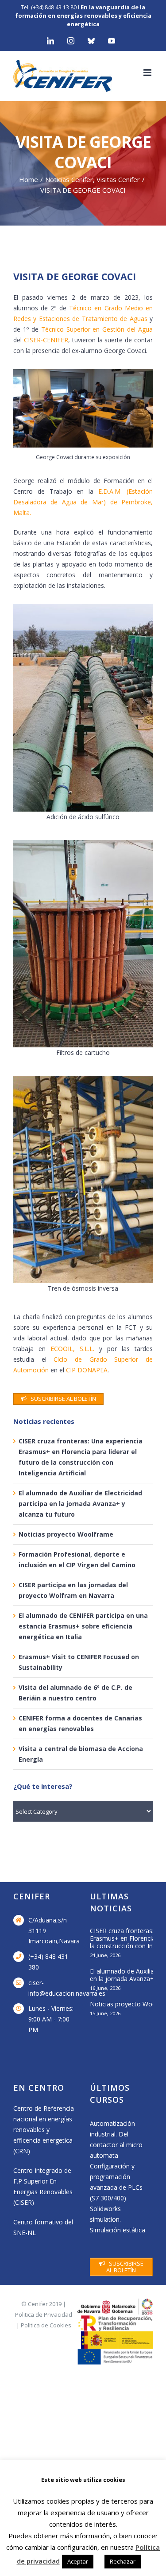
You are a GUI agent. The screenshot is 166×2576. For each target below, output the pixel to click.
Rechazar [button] (123, 2561)
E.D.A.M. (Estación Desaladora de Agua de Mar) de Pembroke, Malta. (83, 502)
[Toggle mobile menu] (148, 73)
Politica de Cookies (46, 2325)
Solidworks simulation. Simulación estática (118, 2219)
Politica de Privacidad (44, 2314)
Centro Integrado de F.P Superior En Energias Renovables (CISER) (43, 2186)
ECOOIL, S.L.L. (72, 1349)
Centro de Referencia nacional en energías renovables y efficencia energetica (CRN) (44, 2130)
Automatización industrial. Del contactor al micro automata (116, 2139)
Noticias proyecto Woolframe (66, 1534)
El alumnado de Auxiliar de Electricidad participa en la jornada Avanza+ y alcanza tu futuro (80, 1504)
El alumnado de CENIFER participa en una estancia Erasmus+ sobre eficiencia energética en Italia (83, 1626)
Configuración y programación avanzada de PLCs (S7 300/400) (116, 2182)
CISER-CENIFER (46, 340)
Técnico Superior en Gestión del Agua (97, 329)
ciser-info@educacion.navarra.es (52, 1988)
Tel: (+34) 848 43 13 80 (49, 7)
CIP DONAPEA (87, 1370)
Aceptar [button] (78, 2561)
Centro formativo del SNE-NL (43, 2227)
